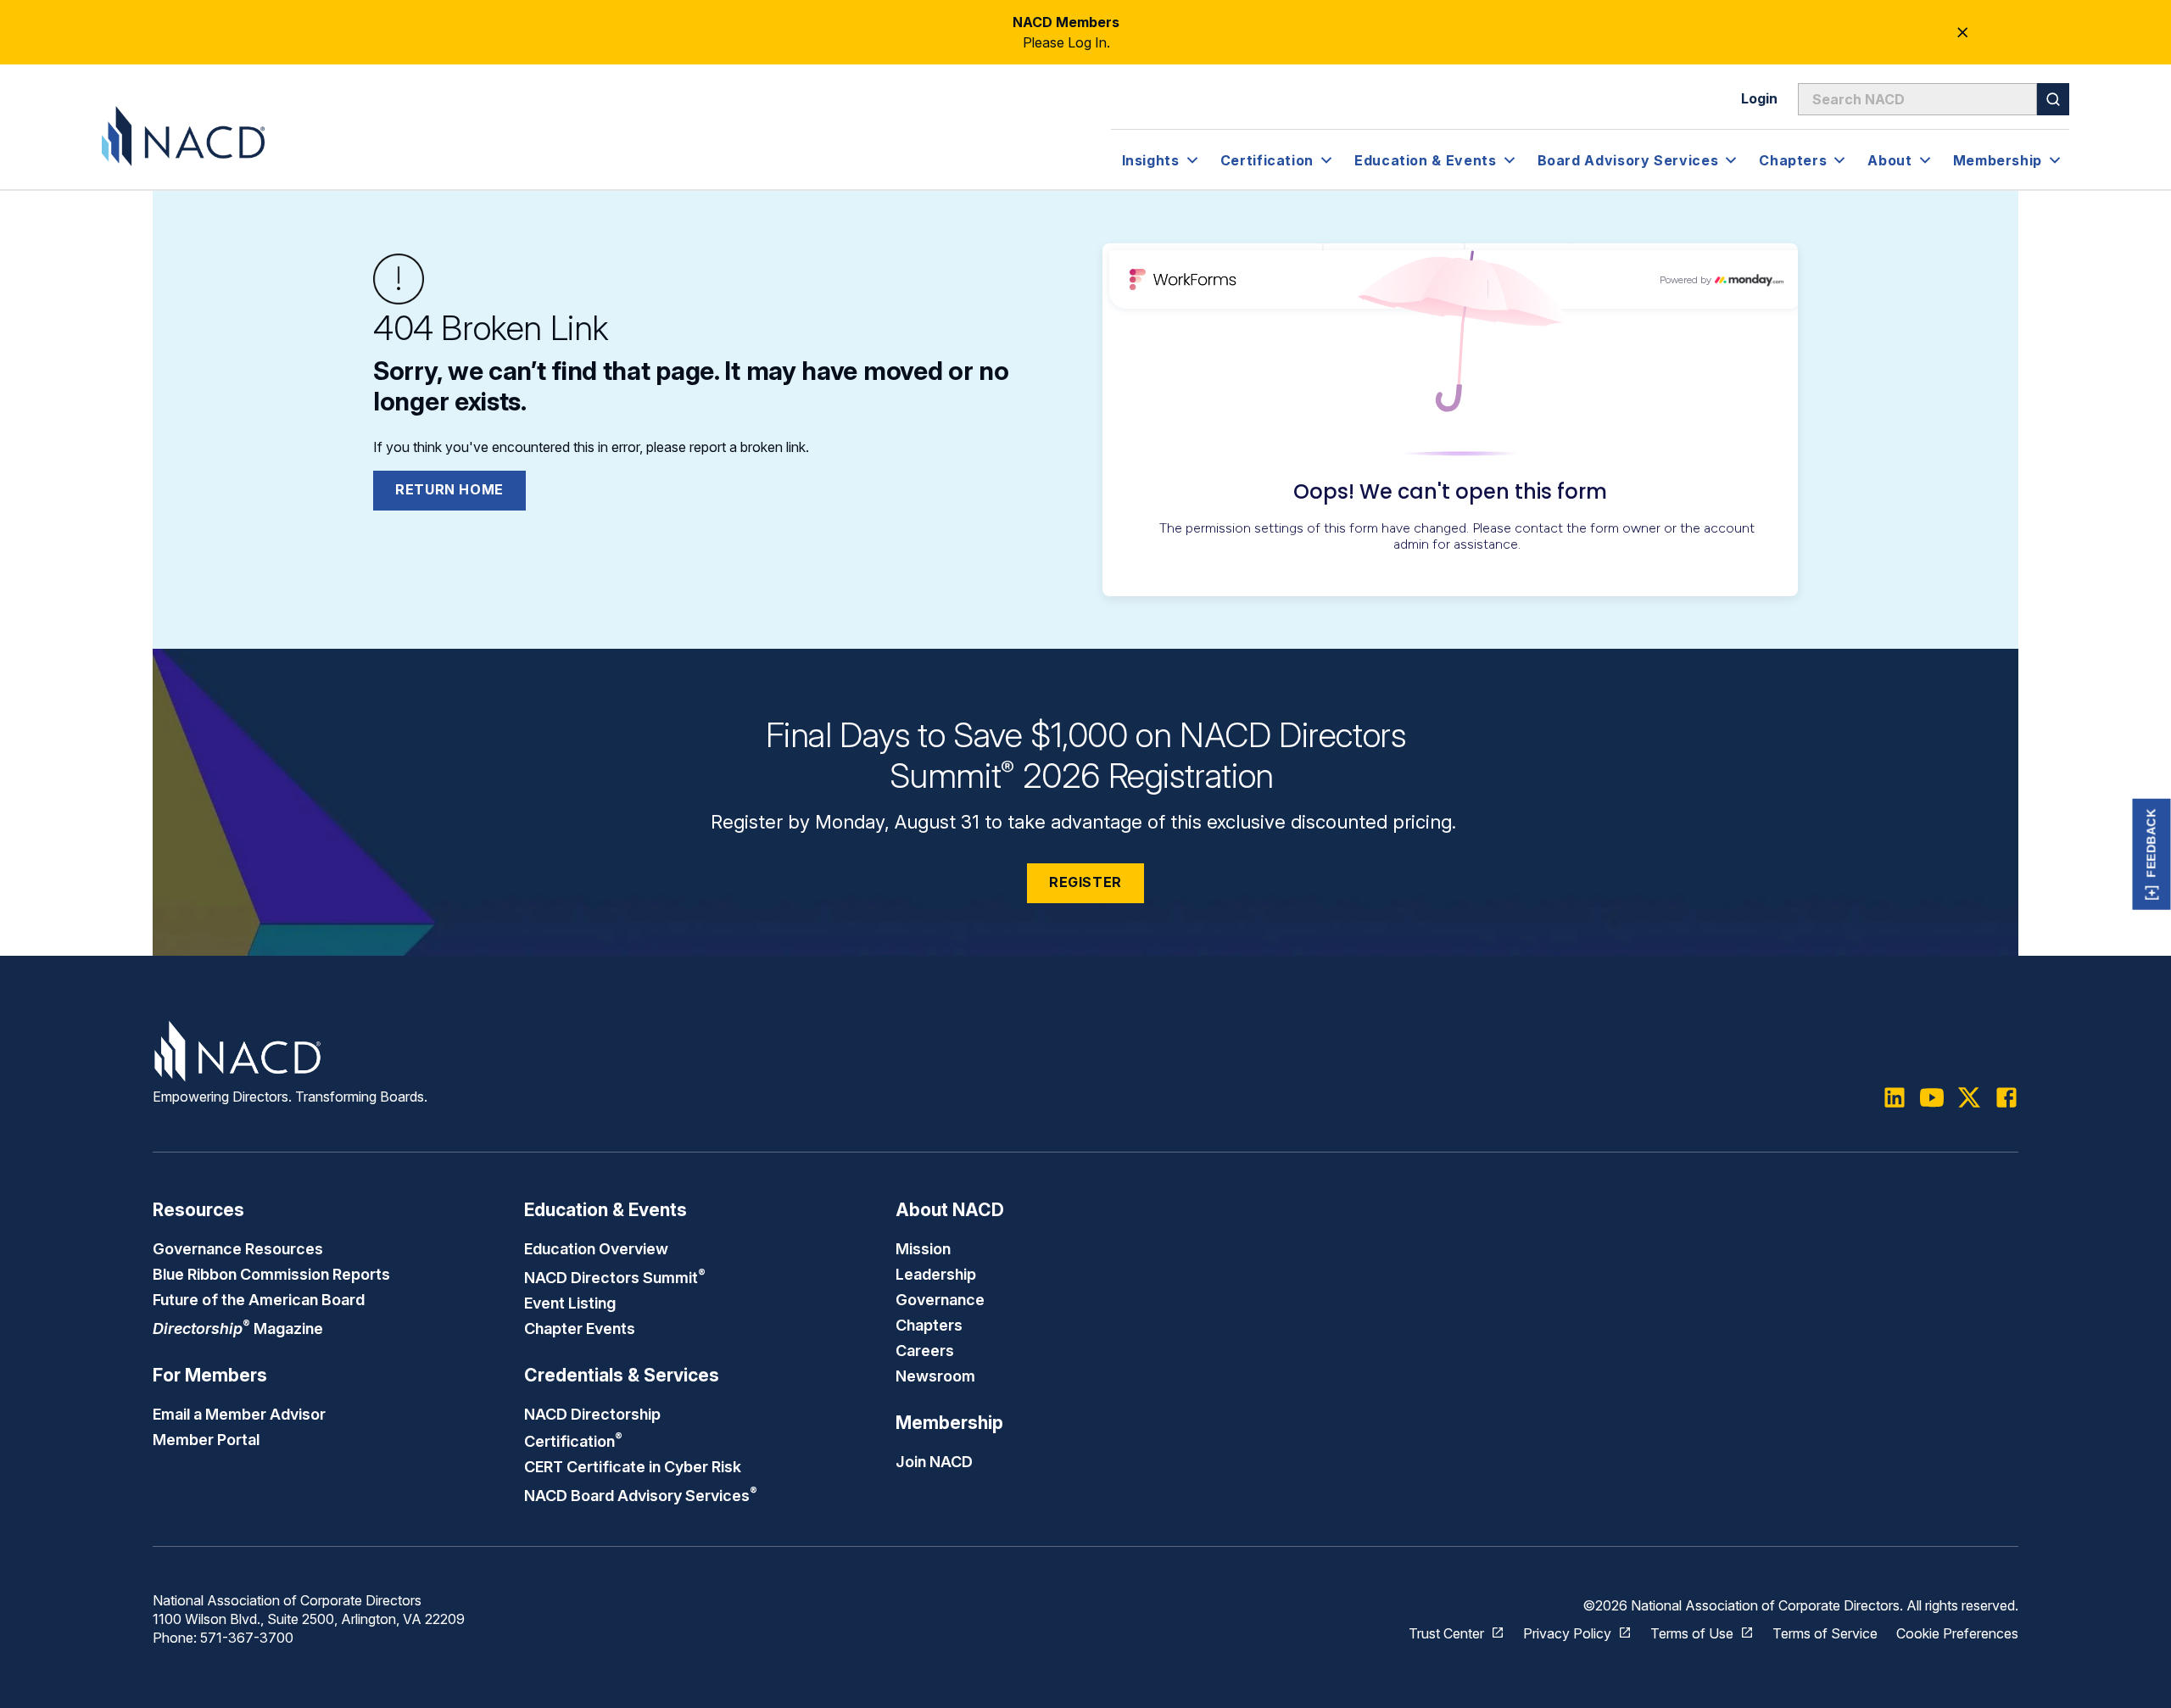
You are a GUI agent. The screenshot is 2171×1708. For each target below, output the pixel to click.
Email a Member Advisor (239, 1414)
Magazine (238, 1328)
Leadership (936, 1274)
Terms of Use (1692, 1633)
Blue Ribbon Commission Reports (271, 1274)
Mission (923, 1248)
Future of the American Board (259, 1299)
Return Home (449, 489)
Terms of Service (1825, 1633)
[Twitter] (1969, 1097)
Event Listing (570, 1303)
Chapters (929, 1325)
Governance (940, 1299)
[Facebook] (2006, 1097)
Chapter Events (580, 1328)
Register (1085, 882)
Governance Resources (238, 1248)
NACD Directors (615, 1277)
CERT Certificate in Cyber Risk (633, 1466)
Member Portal (206, 1439)
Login (1759, 98)
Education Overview (596, 1248)
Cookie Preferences (1957, 1633)
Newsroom (935, 1376)
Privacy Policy (1567, 1633)
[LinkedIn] (1895, 1097)
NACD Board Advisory (641, 1495)
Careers (925, 1350)
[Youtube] (1932, 1097)
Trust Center (1446, 1633)
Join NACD (934, 1461)
